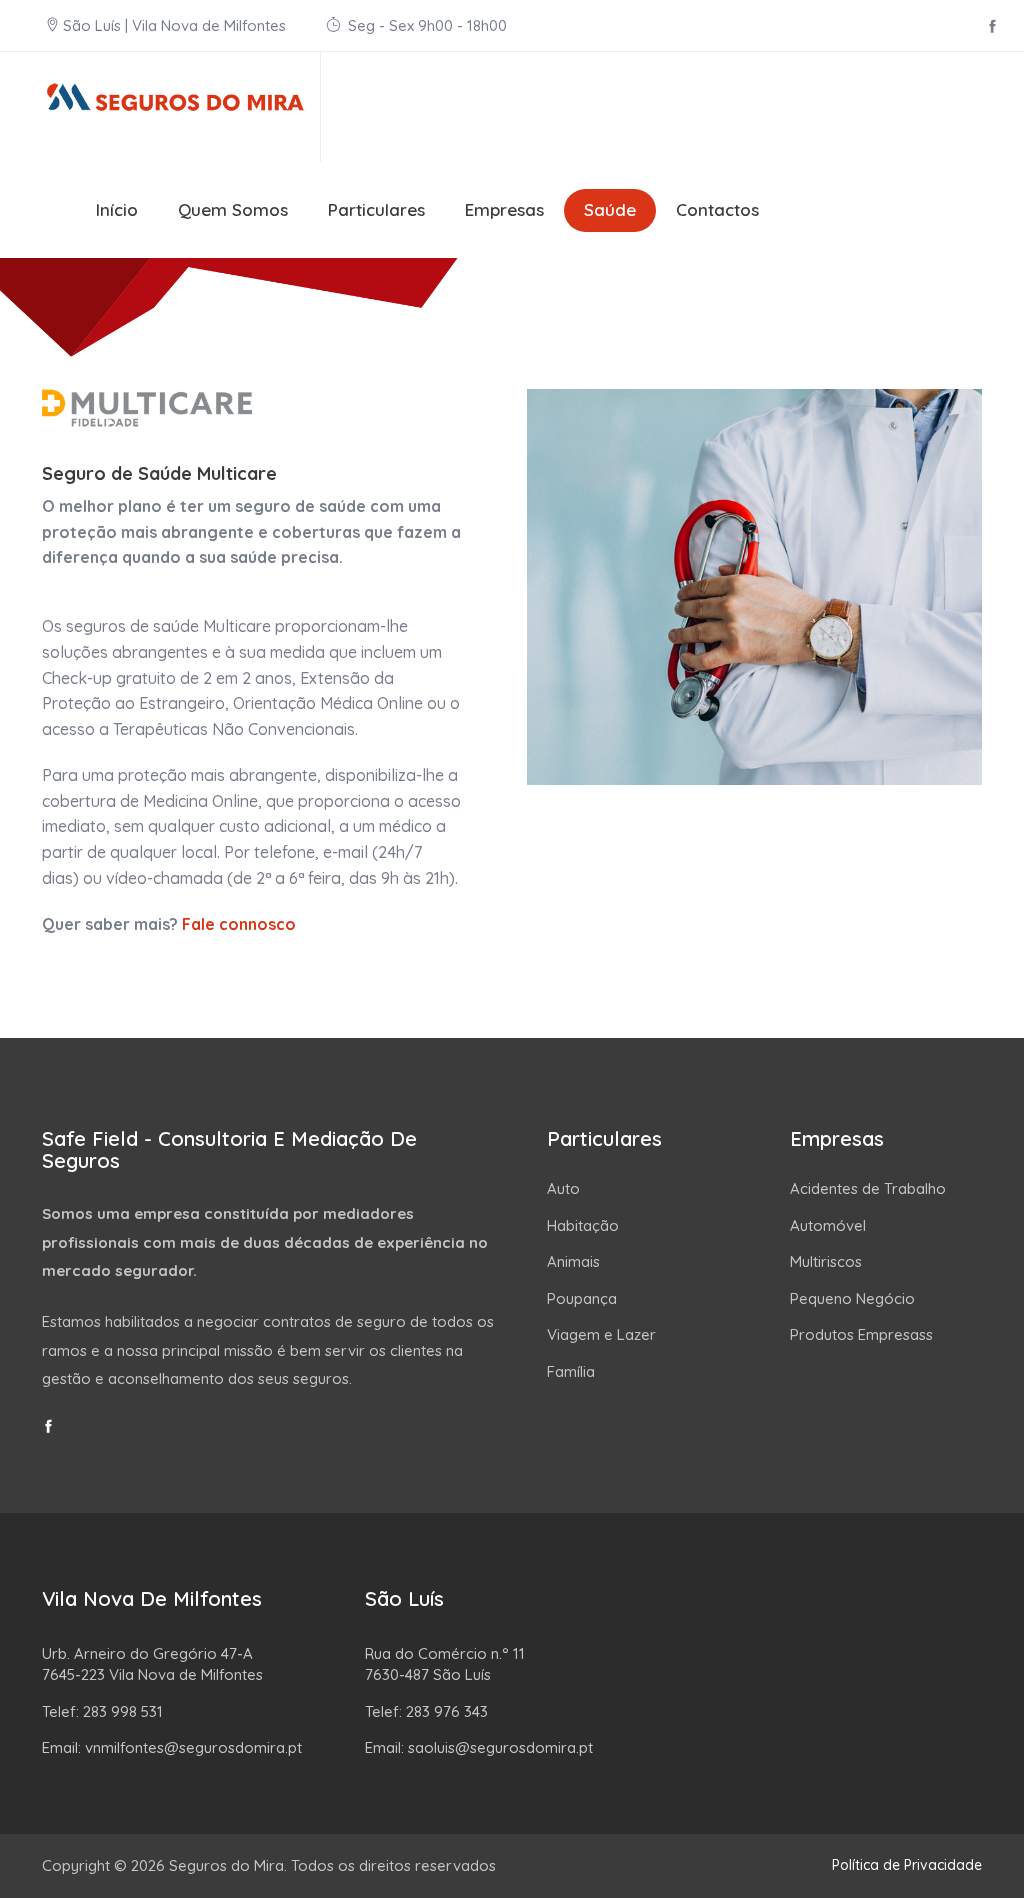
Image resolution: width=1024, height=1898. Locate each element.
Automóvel (828, 1225)
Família (571, 1371)
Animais (573, 1261)
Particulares (376, 209)
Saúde (610, 209)
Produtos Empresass (861, 1334)
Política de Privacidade (907, 1865)
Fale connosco (239, 924)
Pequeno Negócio (852, 1298)
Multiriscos (826, 1261)
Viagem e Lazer (601, 1334)
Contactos (717, 209)
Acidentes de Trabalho (868, 1188)
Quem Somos (233, 209)
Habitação (583, 1225)
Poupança (582, 1298)
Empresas (504, 209)
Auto (563, 1188)
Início (117, 209)
